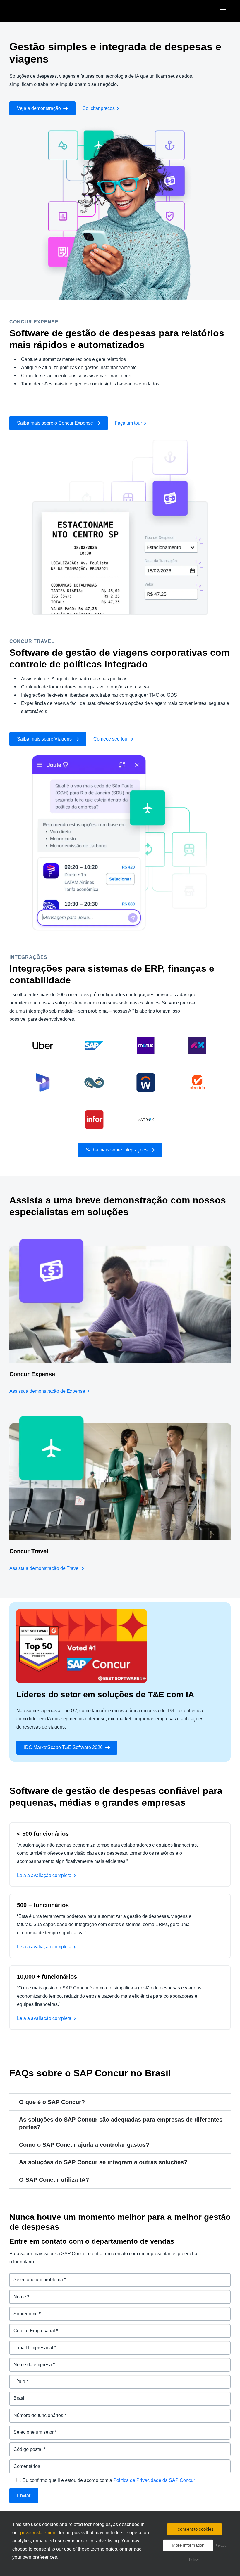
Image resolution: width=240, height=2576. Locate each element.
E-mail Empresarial (30, 2344)
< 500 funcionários (43, 1834)
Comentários (24, 2463)
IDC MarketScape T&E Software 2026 (63, 1747)
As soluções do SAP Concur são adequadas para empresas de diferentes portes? (121, 2123)
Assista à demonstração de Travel (44, 1568)
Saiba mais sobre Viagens (44, 739)
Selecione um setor (31, 2429)
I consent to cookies (194, 2529)
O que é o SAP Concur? (52, 2102)
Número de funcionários (36, 2412)
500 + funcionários (43, 1905)
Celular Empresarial (31, 2327)
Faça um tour (128, 423)
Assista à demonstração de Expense (47, 1391)
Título (16, 2378)
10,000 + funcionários (47, 1977)
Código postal (25, 2446)
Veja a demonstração (39, 108)
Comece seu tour (111, 739)
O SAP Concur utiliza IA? (54, 2180)
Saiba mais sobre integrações (117, 1150)
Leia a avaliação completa (44, 1875)
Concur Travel (29, 1551)
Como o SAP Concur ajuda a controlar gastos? (84, 2145)
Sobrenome (22, 2310)
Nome (16, 2293)
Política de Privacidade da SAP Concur (154, 2480)
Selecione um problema (36, 2276)
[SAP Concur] (36, 11)
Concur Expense (32, 1374)
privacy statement (38, 2533)
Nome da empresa (30, 2361)
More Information (188, 2545)
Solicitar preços (99, 108)
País (14, 2395)
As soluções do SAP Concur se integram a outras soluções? (103, 2162)
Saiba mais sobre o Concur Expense (55, 423)
